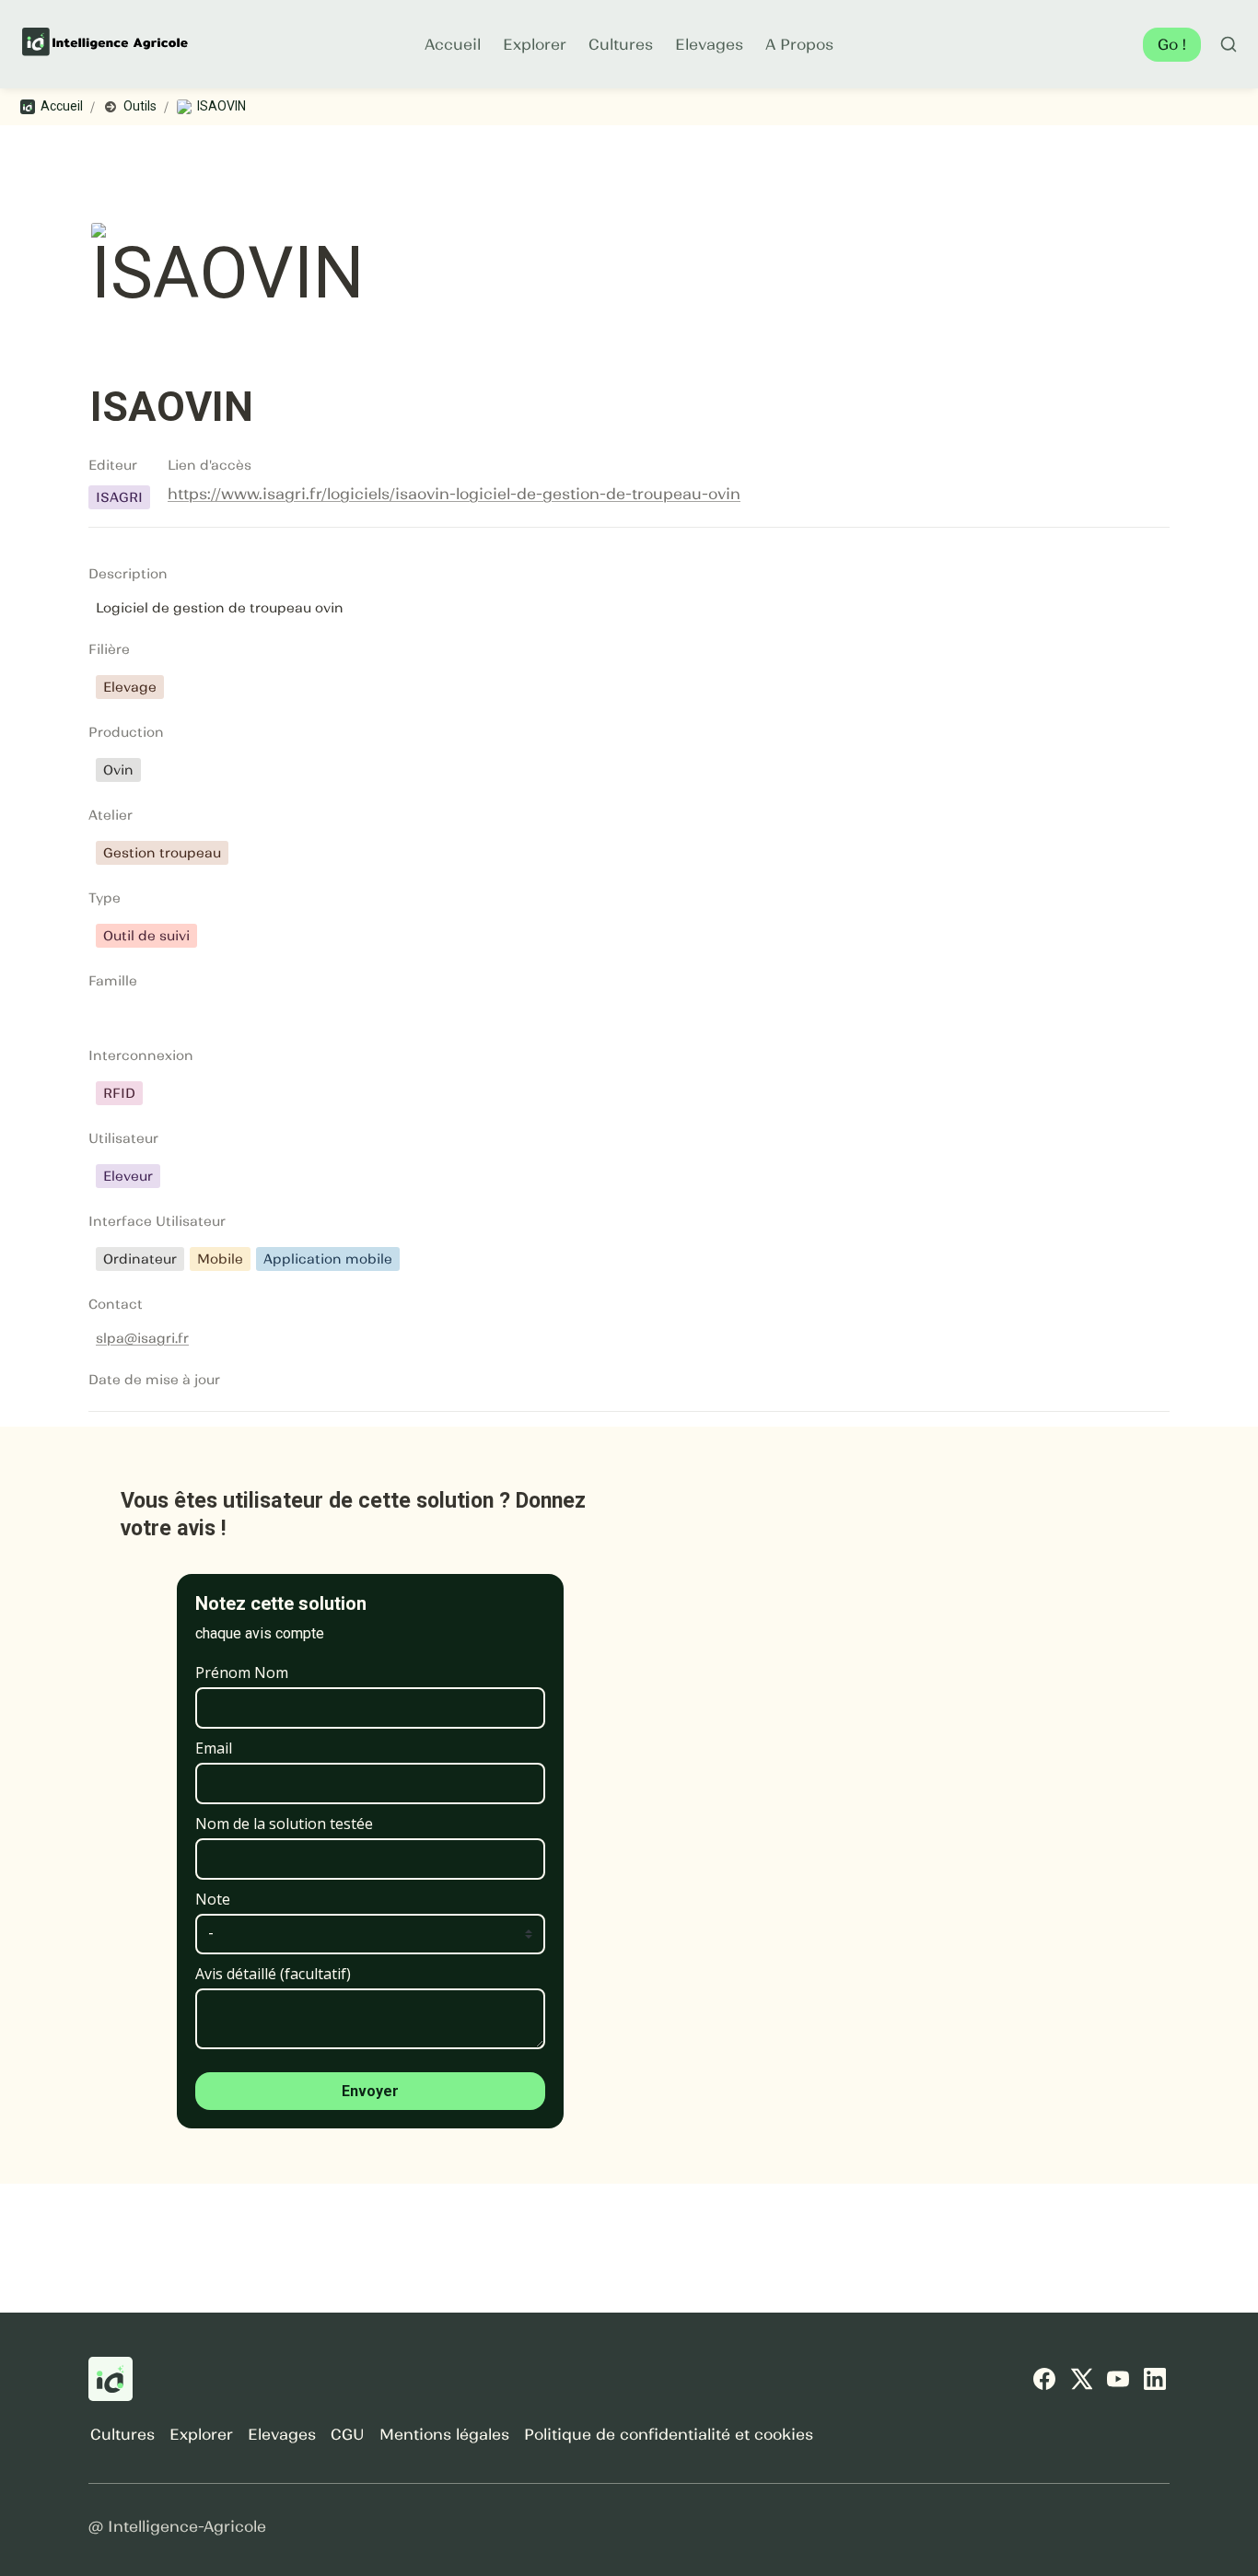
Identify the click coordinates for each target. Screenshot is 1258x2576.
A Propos (799, 44)
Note (213, 1899)
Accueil (453, 44)
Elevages (709, 44)
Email (214, 1748)
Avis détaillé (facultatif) (273, 1974)
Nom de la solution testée (284, 1824)
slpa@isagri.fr (142, 1338)
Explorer (535, 44)
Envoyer (370, 2091)
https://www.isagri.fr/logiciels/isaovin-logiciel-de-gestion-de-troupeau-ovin (454, 494)
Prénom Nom (242, 1673)
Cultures (621, 44)
